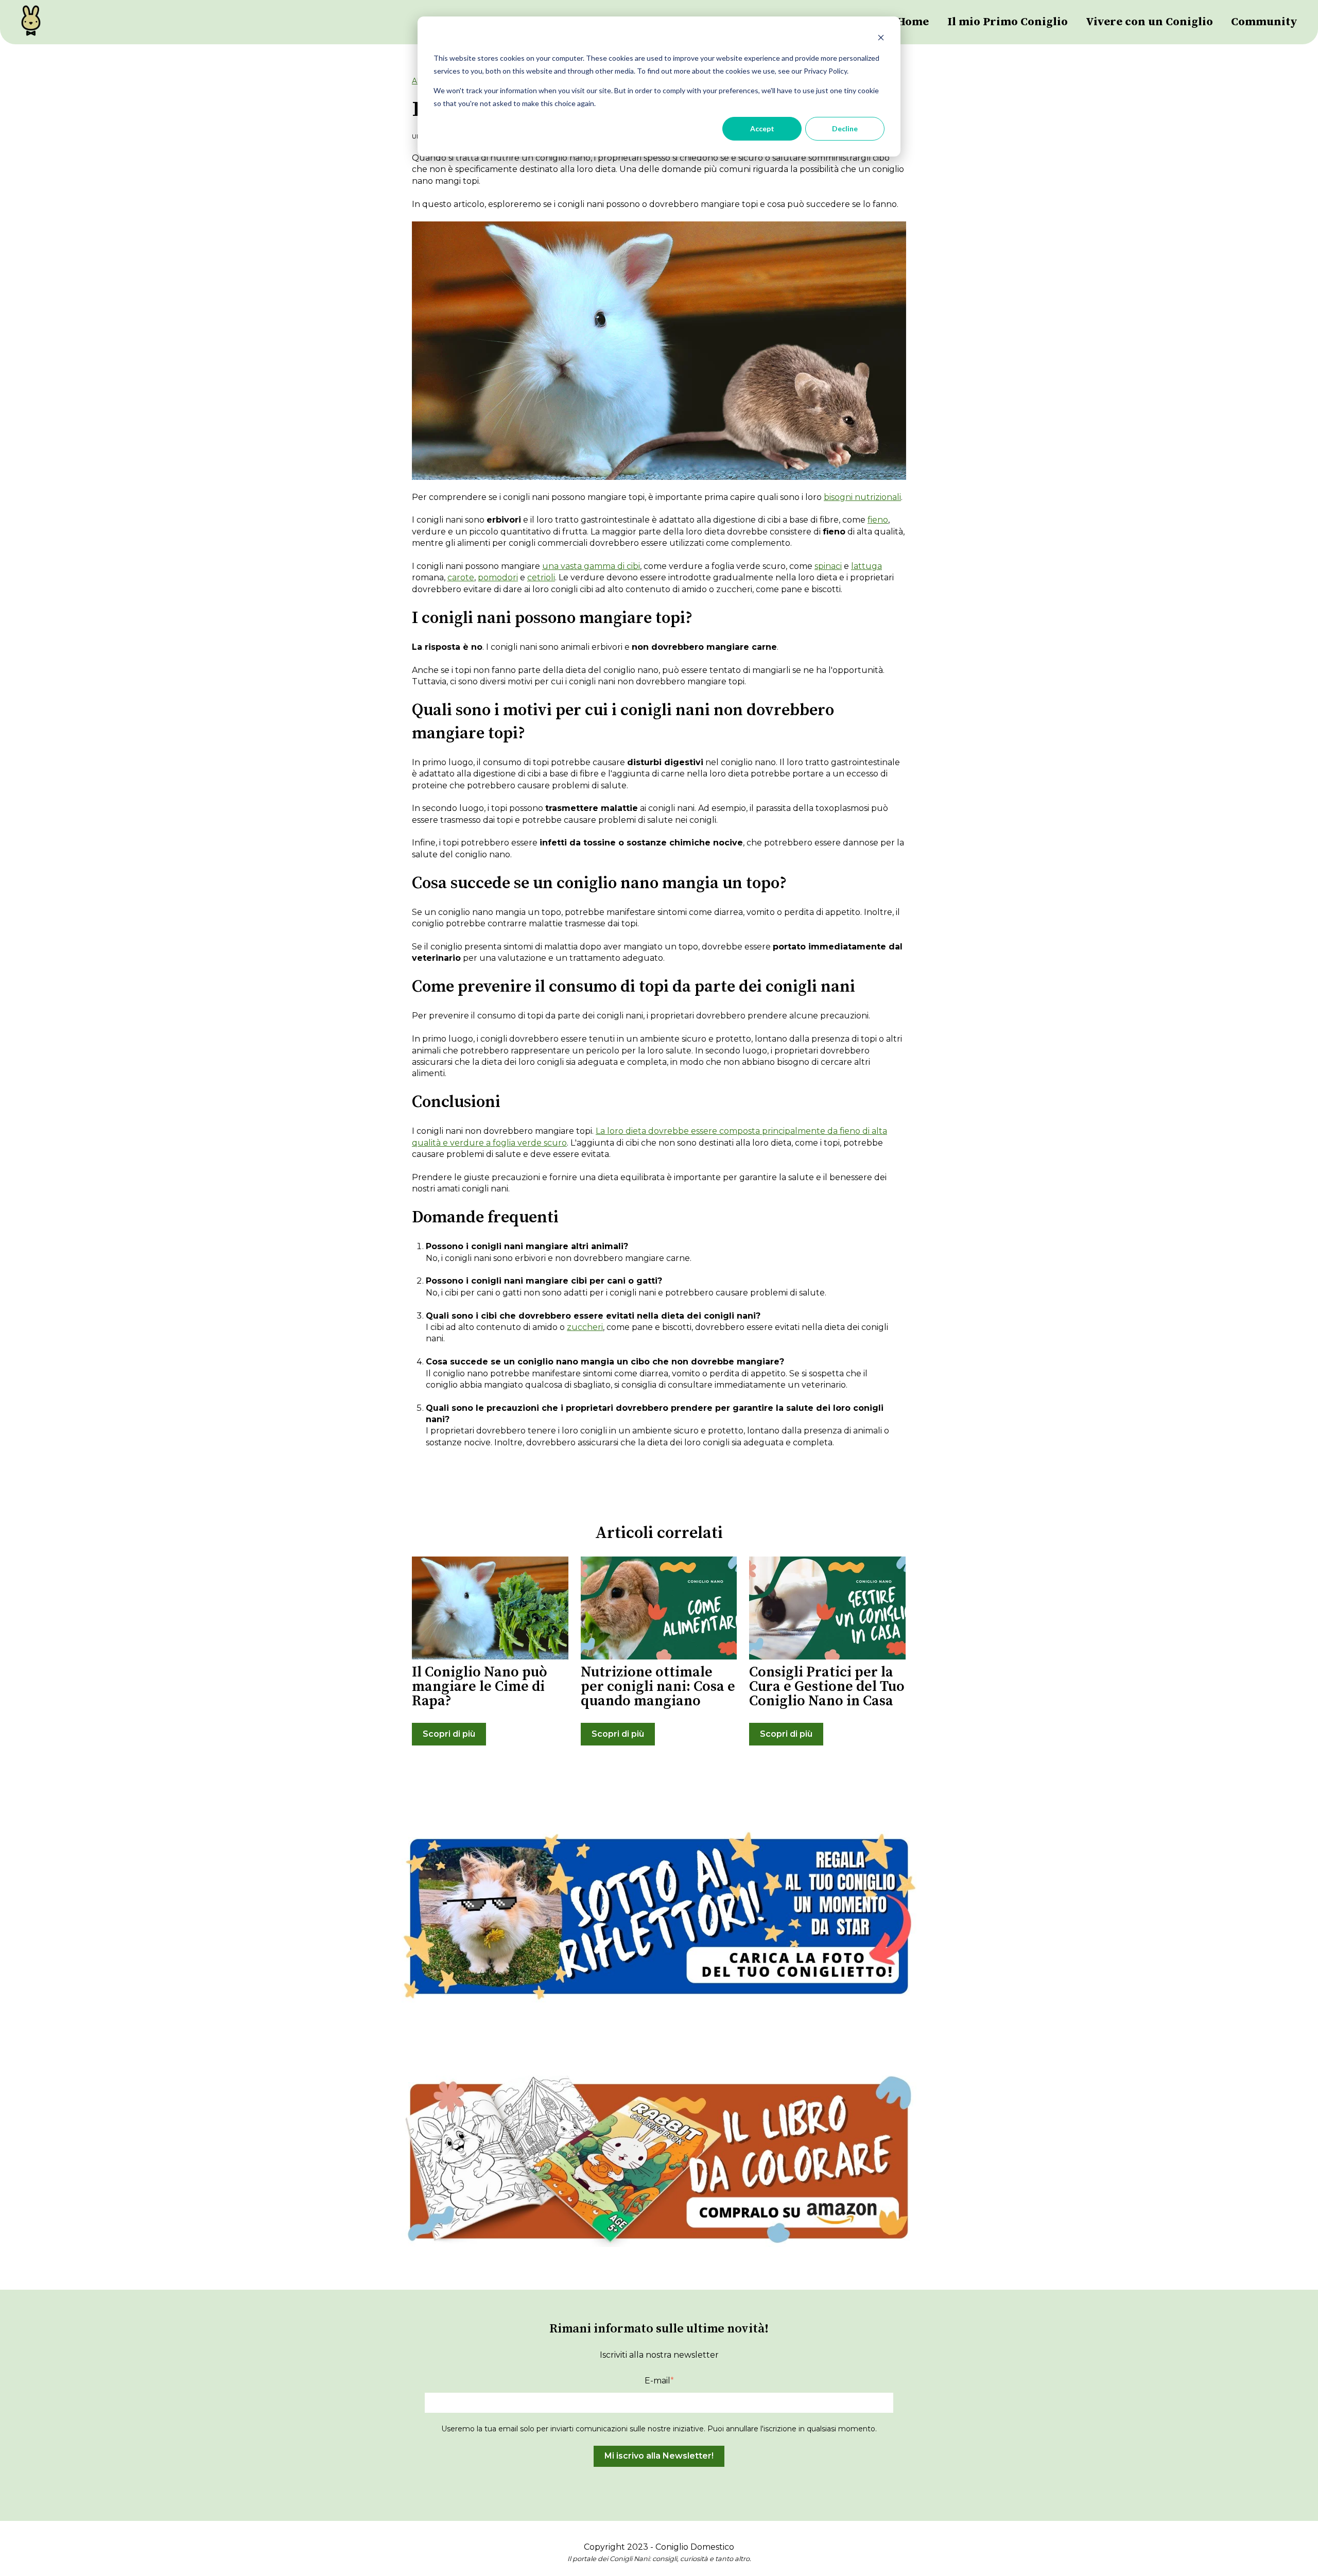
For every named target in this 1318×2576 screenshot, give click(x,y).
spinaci (828, 566)
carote (461, 577)
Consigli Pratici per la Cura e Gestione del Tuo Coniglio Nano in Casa (827, 1687)
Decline (845, 128)
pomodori (498, 577)
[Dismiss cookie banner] (881, 39)
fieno (878, 520)
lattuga (866, 566)
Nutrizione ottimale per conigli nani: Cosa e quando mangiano (658, 1687)
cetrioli (541, 577)
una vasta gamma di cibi (591, 566)
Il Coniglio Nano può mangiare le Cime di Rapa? (480, 1687)
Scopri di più (449, 1734)
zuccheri (585, 1327)
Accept (762, 128)
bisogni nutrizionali (862, 497)
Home (913, 22)
